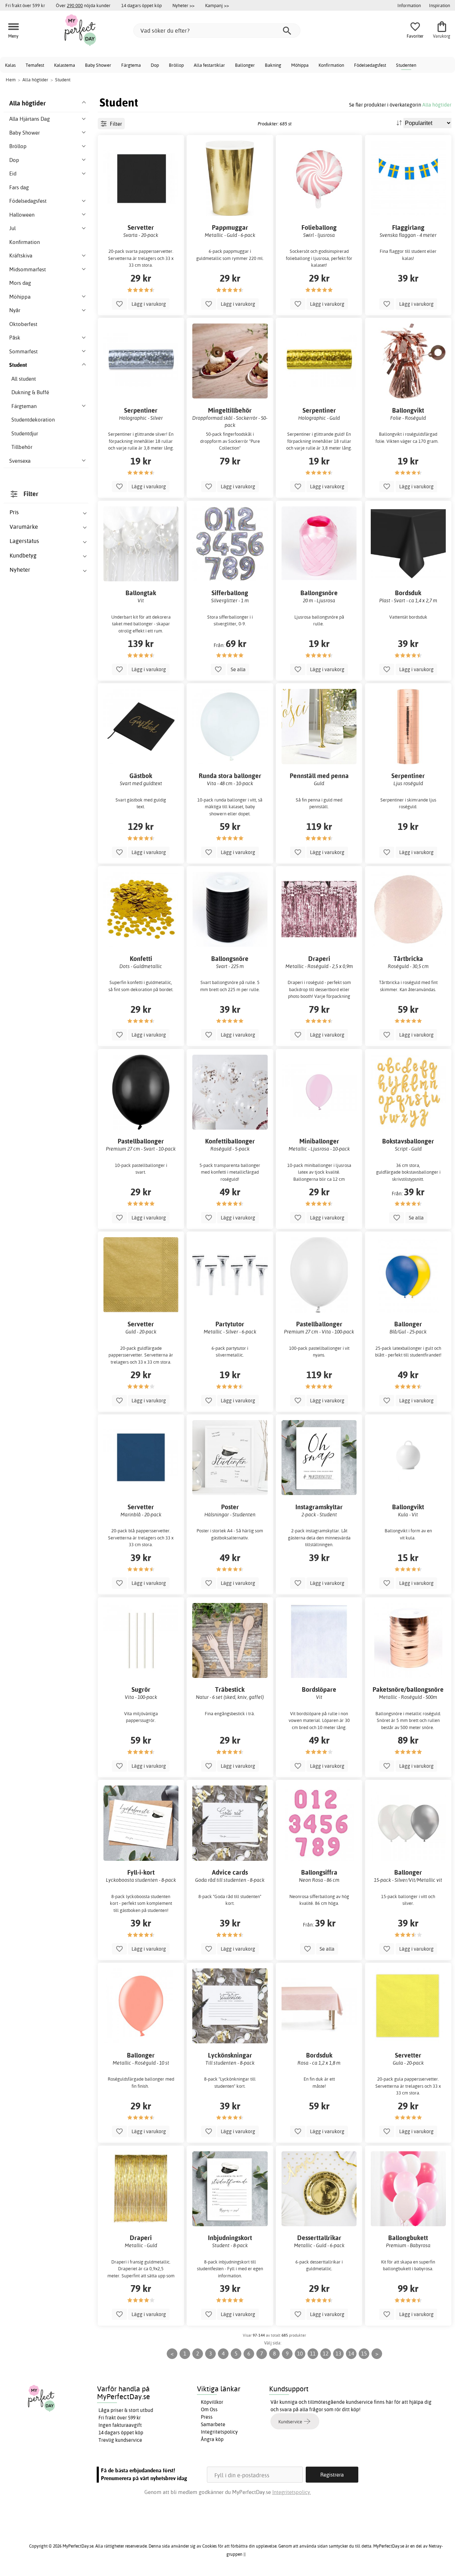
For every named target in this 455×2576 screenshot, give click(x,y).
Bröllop (176, 65)
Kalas (10, 65)
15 (364, 2354)
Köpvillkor (212, 2402)
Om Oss (209, 2409)
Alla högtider (437, 105)
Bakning (273, 65)
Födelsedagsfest (370, 65)
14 (351, 2354)
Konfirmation (331, 65)
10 (300, 2354)
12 (326, 2354)
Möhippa (300, 65)
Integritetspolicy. (292, 2492)
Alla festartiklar (209, 65)
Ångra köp (212, 2439)
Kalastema (65, 65)
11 (313, 2354)
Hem (11, 80)
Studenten (406, 65)
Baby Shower (98, 65)
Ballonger (245, 65)
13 (338, 2354)
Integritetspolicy (219, 2432)
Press (207, 2417)
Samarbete (213, 2424)
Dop (155, 65)
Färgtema (131, 65)
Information (409, 5)
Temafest (35, 65)
